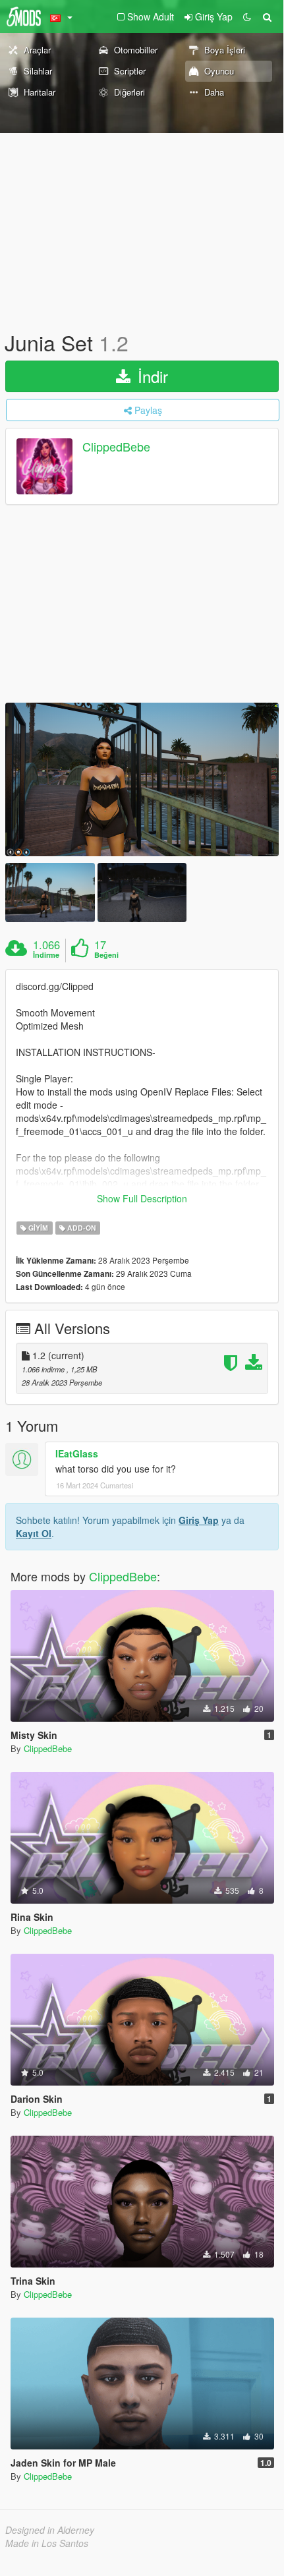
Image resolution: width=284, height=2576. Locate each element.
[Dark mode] (247, 16)
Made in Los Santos (47, 2543)
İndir (151, 376)
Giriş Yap (199, 1520)
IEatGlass (77, 1453)
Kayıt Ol (34, 1533)
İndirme (46, 955)
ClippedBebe (116, 447)
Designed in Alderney (50, 2530)
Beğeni (106, 955)
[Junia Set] (142, 779)
